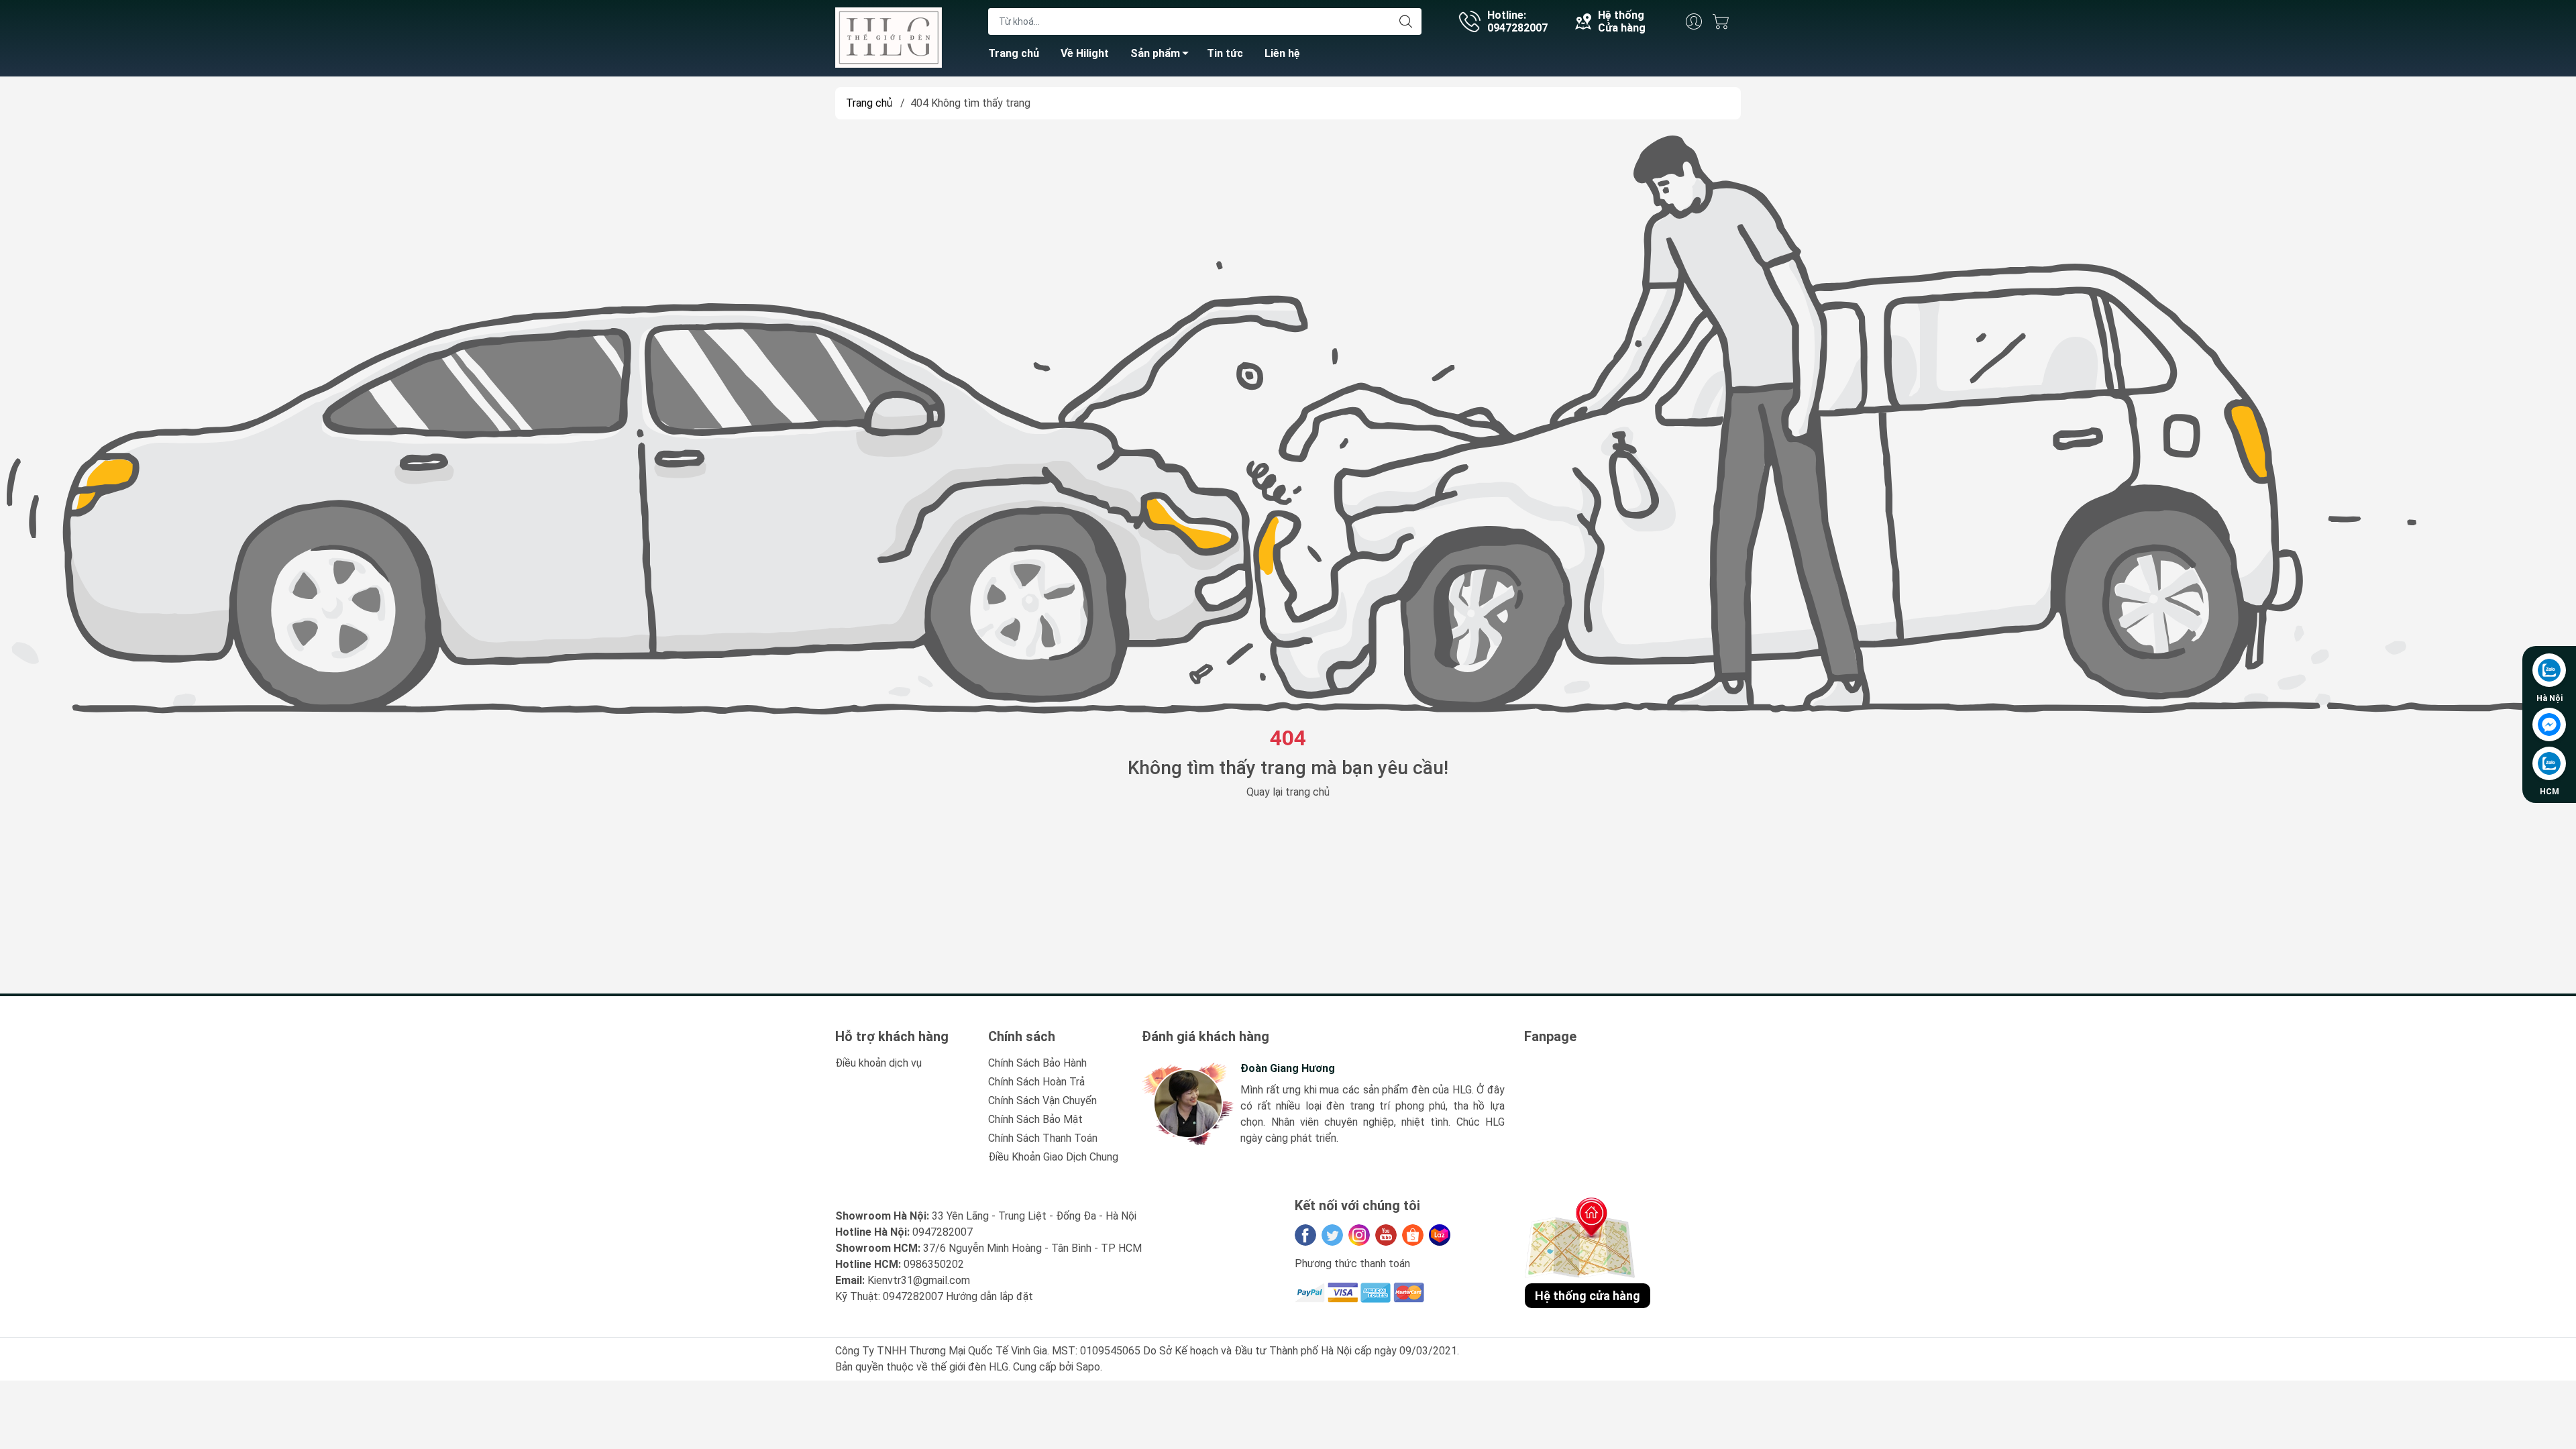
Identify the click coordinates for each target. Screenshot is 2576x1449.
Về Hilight (1085, 53)
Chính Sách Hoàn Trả (1036, 1082)
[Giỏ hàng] (1724, 21)
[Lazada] (1440, 1235)
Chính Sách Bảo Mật (1035, 1119)
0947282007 (943, 1232)
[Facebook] (1305, 1235)
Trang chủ (1014, 53)
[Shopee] (1413, 1235)
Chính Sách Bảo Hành (1037, 1063)
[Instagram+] (1359, 1235)
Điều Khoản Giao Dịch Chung (1053, 1157)
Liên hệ (1282, 53)
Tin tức (1225, 53)
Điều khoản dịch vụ (878, 1063)
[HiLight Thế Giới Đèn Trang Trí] (889, 37)
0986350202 (934, 1264)
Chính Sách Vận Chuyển (1042, 1101)
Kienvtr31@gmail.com (919, 1280)
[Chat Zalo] (2549, 670)
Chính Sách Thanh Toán (1043, 1138)
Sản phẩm (1155, 53)
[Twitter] (1332, 1235)
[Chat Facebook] (2549, 724)
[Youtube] (1386, 1235)
